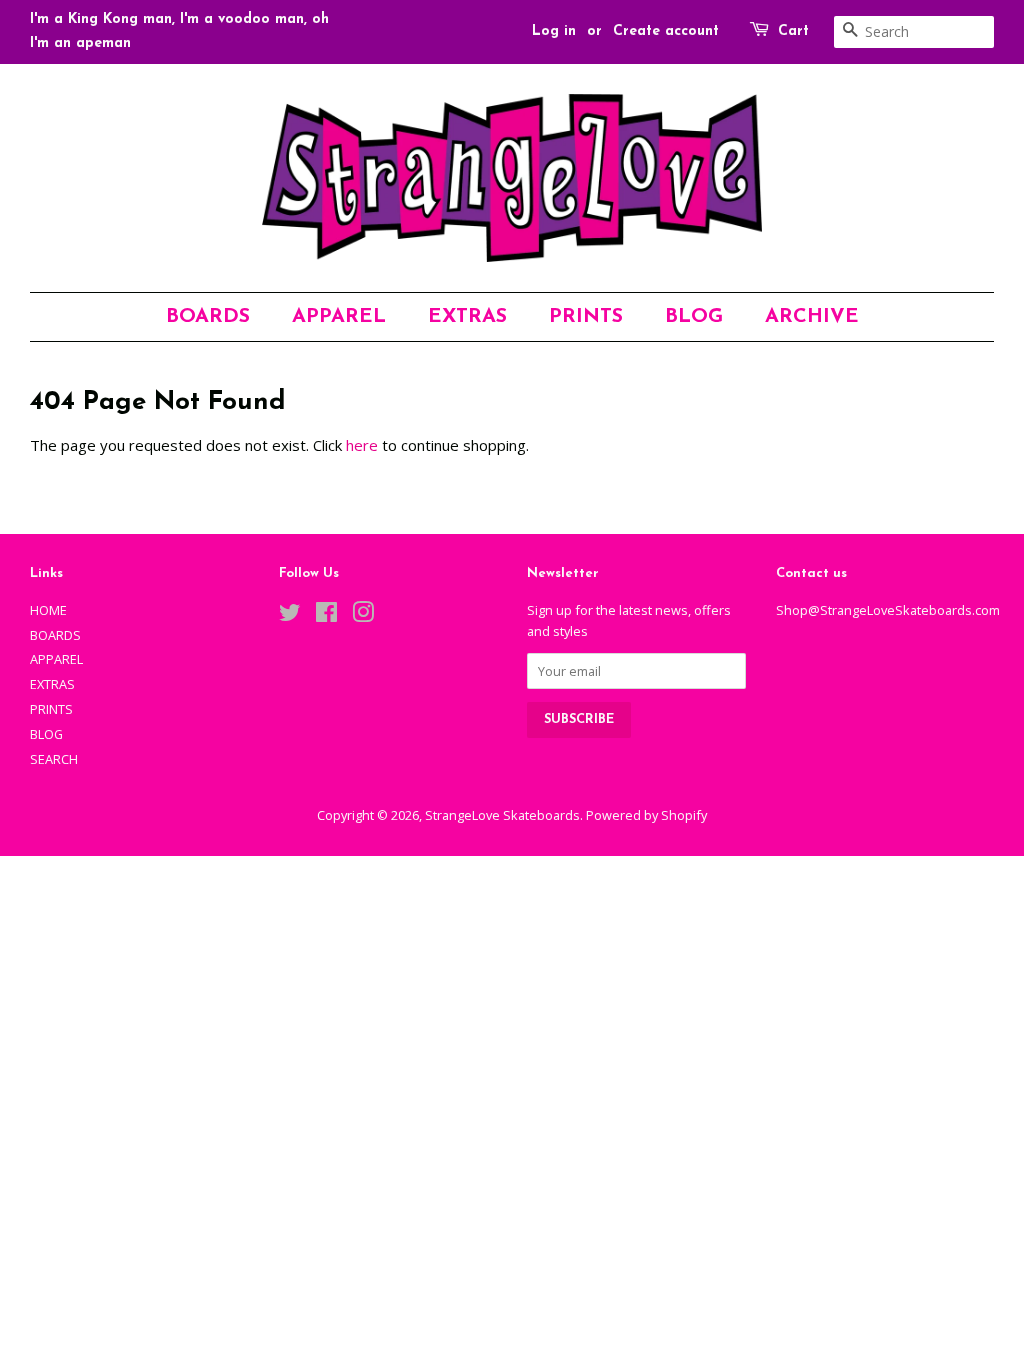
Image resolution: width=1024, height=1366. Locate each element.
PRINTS (586, 317)
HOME (48, 610)
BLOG (694, 317)
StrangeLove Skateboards (502, 815)
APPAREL (339, 317)
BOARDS (208, 317)
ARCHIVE (812, 317)
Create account (666, 31)
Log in (554, 31)
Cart (793, 31)
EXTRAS (467, 317)
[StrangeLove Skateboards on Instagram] (363, 616)
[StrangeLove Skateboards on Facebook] (326, 616)
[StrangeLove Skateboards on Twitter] (290, 616)
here (362, 445)
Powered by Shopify (646, 815)
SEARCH (54, 759)
